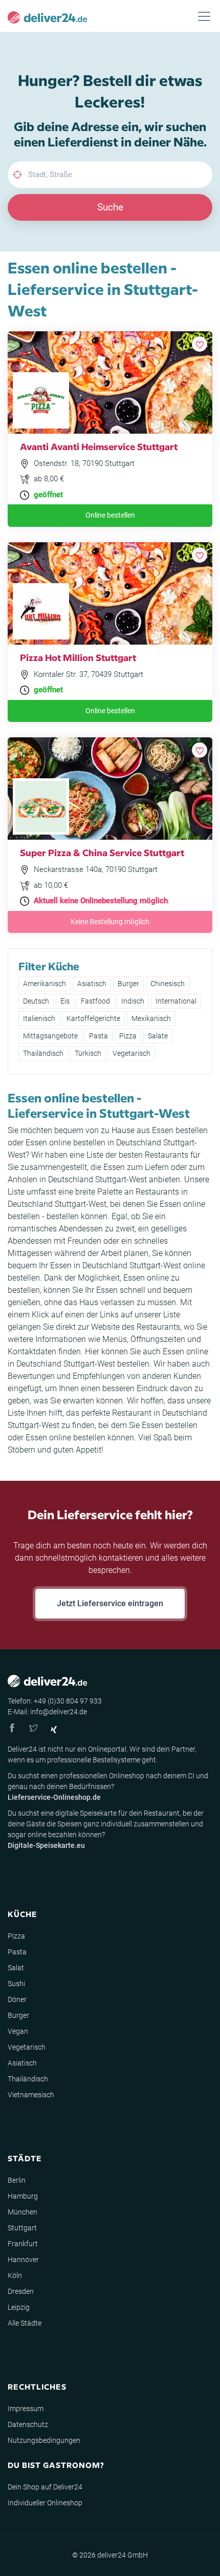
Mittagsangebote (50, 1036)
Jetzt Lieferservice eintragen (110, 1603)
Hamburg (23, 2196)
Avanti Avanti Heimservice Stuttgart (99, 446)
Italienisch (39, 1018)
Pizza (128, 1036)
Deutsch (36, 1001)
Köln (15, 2275)
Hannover (23, 2260)
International (176, 1001)
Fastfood (95, 1001)
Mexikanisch (151, 1018)
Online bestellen (110, 515)
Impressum (26, 2409)
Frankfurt (23, 2244)
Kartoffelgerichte (93, 1018)
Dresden (21, 2291)
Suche (110, 207)
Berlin (17, 2180)
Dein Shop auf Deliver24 (45, 2487)
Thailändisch (43, 1053)
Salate (158, 1036)
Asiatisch (92, 984)
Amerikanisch (45, 984)
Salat (16, 1968)
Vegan (18, 2031)
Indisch (133, 1001)
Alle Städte (25, 2323)
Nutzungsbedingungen (44, 2440)
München (23, 2212)
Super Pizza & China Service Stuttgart (102, 852)
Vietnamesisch (31, 2095)
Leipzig (19, 2307)
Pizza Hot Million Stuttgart (78, 657)
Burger (128, 984)
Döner (17, 1999)
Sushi (16, 1984)
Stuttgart (22, 2228)
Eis (65, 1001)
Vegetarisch (131, 1053)
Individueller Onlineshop (45, 2503)
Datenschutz (28, 2424)
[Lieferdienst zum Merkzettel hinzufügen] (200, 344)
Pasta (98, 1036)
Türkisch (88, 1053)
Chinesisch (168, 984)
